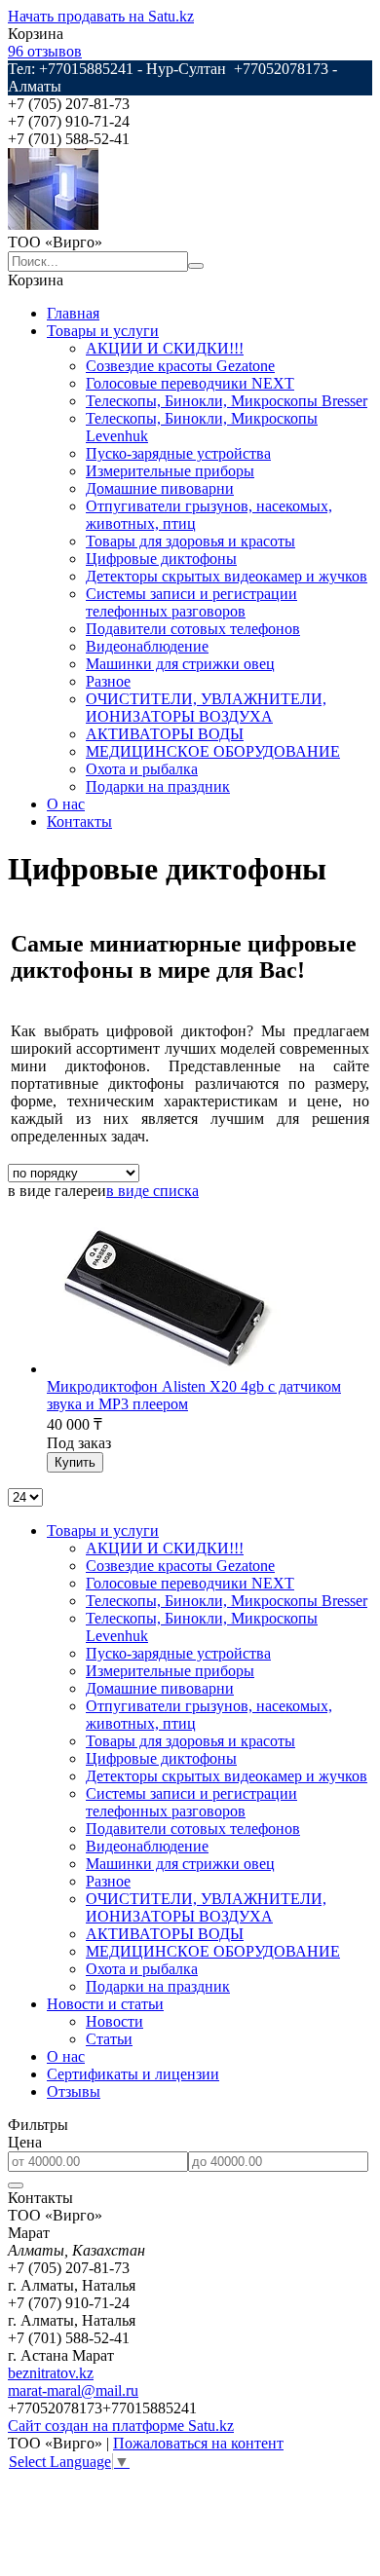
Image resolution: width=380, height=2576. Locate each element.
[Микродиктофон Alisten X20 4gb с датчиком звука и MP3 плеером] (168, 1369)
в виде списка (152, 1191)
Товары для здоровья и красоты (190, 541)
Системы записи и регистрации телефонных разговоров (191, 602)
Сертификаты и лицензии (133, 2074)
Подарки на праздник (158, 786)
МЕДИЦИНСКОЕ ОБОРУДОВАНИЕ (213, 751)
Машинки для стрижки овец (180, 664)
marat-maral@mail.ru (73, 2390)
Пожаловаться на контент (198, 2443)
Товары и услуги (103, 331)
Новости (114, 2021)
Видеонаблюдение (147, 646)
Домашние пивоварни (160, 488)
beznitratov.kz (51, 2373)
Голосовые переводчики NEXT (190, 383)
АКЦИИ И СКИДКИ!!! (165, 348)
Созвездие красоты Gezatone (180, 366)
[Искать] (196, 266)
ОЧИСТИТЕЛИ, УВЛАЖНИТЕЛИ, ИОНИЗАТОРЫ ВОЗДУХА (206, 708)
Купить (75, 1462)
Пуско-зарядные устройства (178, 453)
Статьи (109, 2039)
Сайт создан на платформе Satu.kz (121, 2426)
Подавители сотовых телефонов (193, 629)
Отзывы (74, 2091)
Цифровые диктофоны (161, 559)
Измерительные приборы (170, 471)
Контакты (79, 821)
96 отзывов (45, 51)
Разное (108, 681)
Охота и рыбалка (142, 769)
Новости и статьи (105, 2004)
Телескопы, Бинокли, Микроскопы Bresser (227, 401)
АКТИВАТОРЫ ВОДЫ (165, 734)
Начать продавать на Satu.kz (101, 16)
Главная (73, 313)
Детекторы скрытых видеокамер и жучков (227, 576)
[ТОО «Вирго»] (53, 224)
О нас (66, 804)
